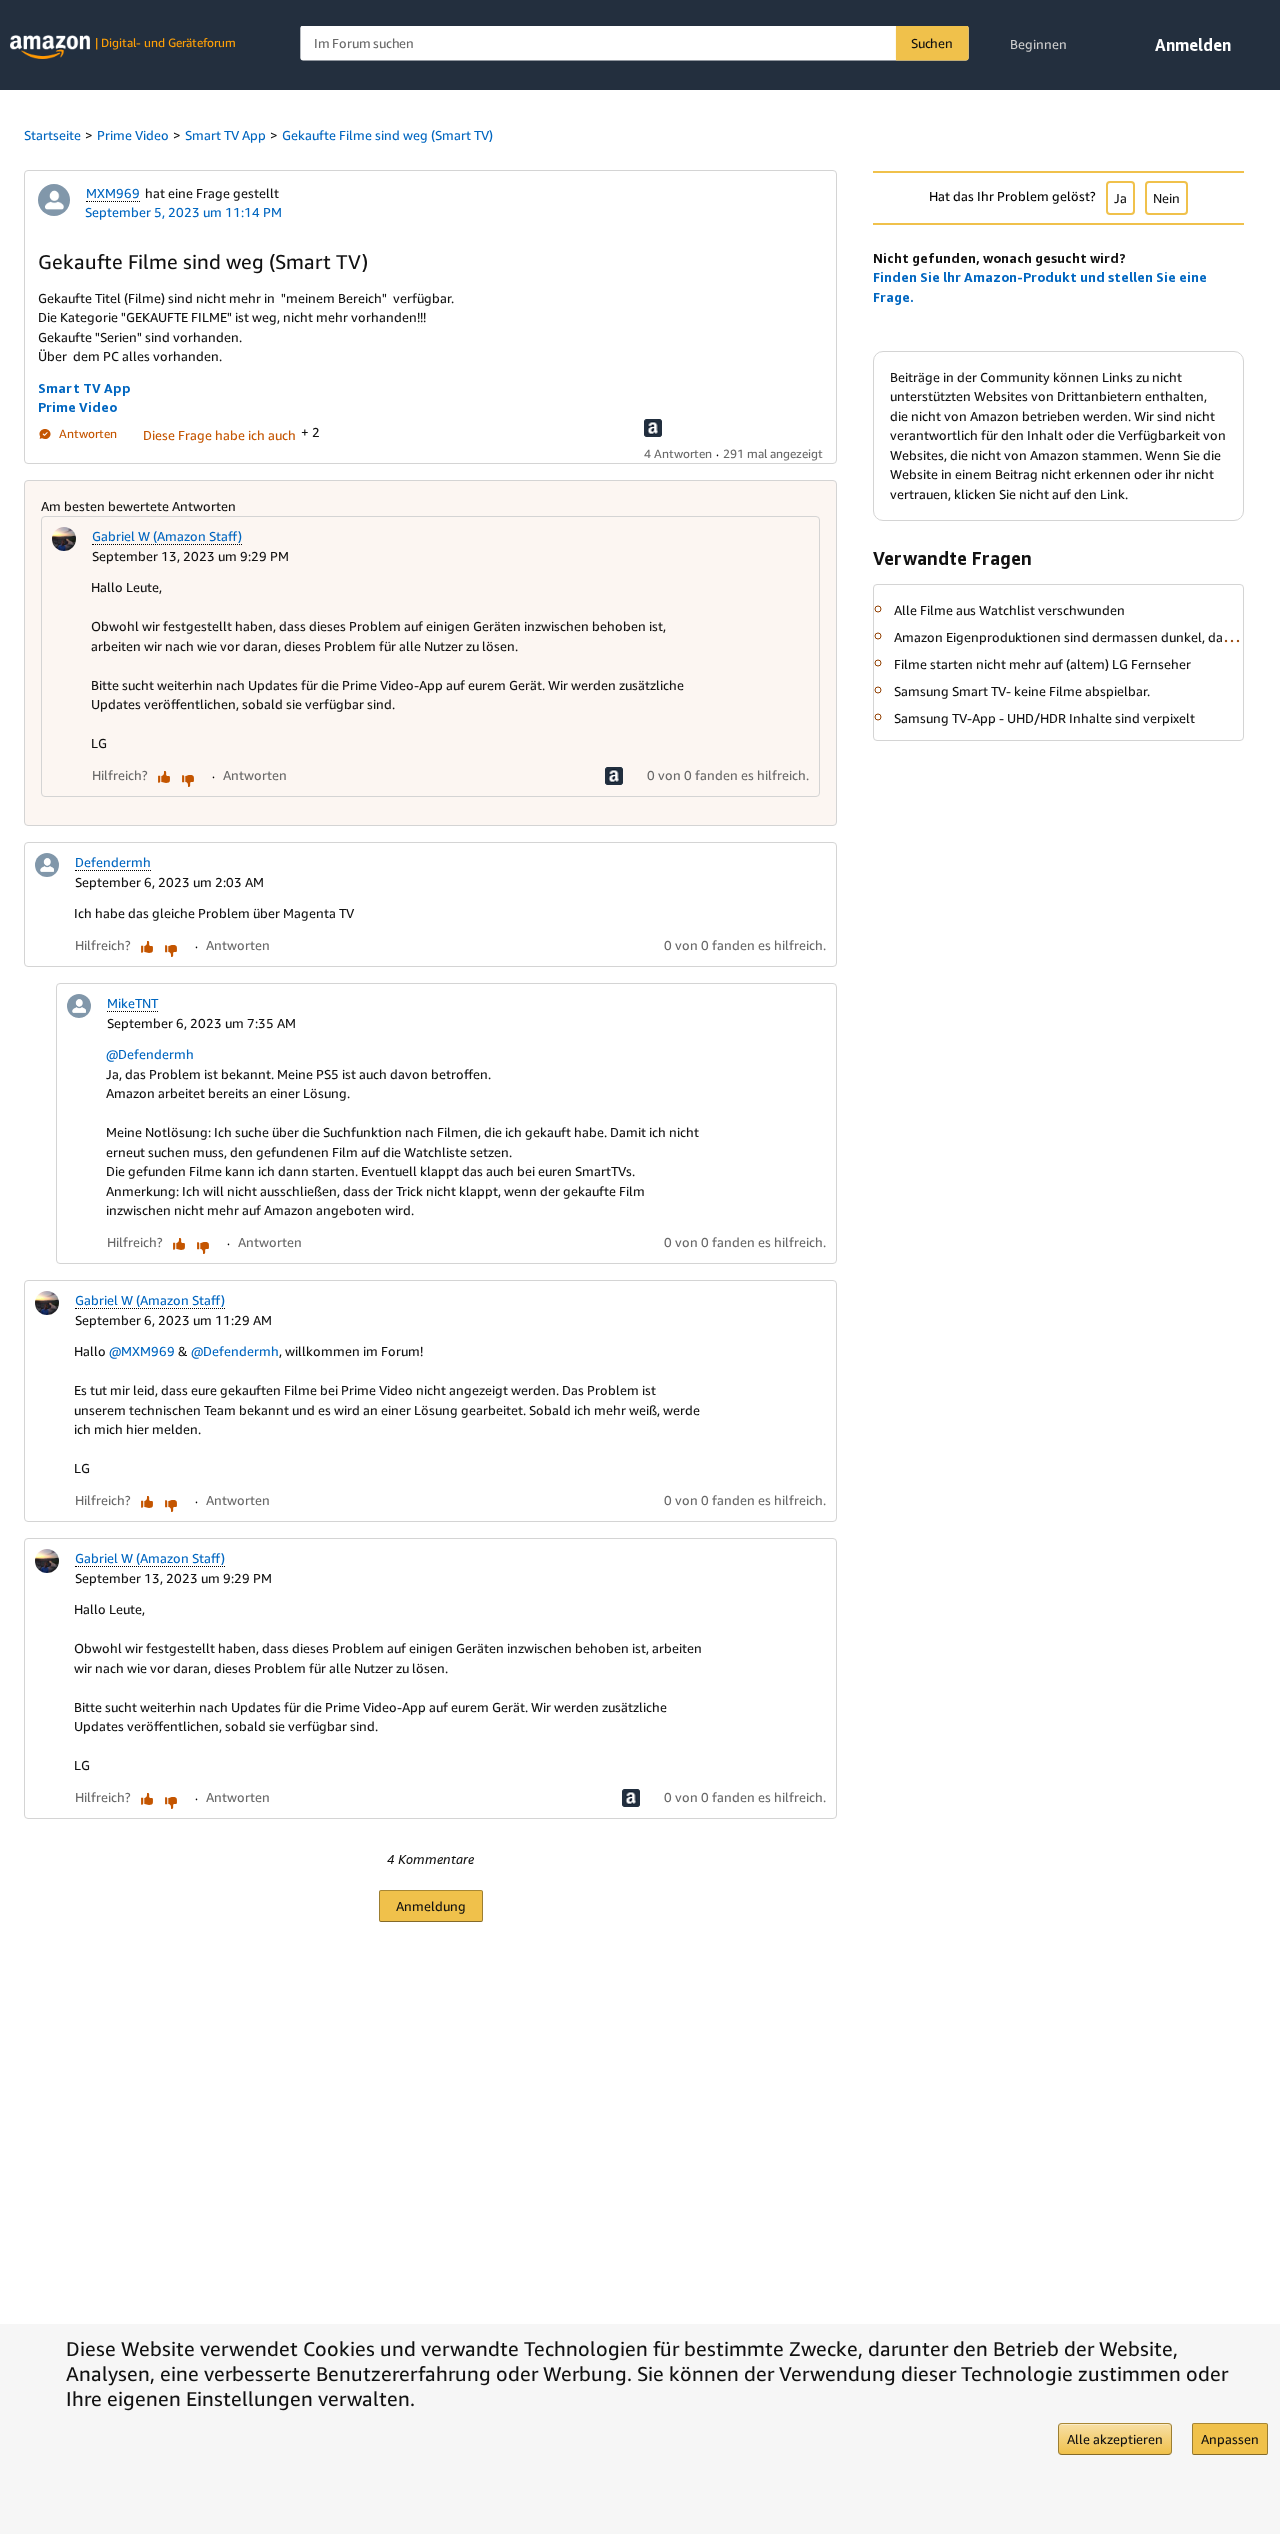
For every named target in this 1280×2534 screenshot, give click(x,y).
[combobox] (634, 43)
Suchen (932, 43)
